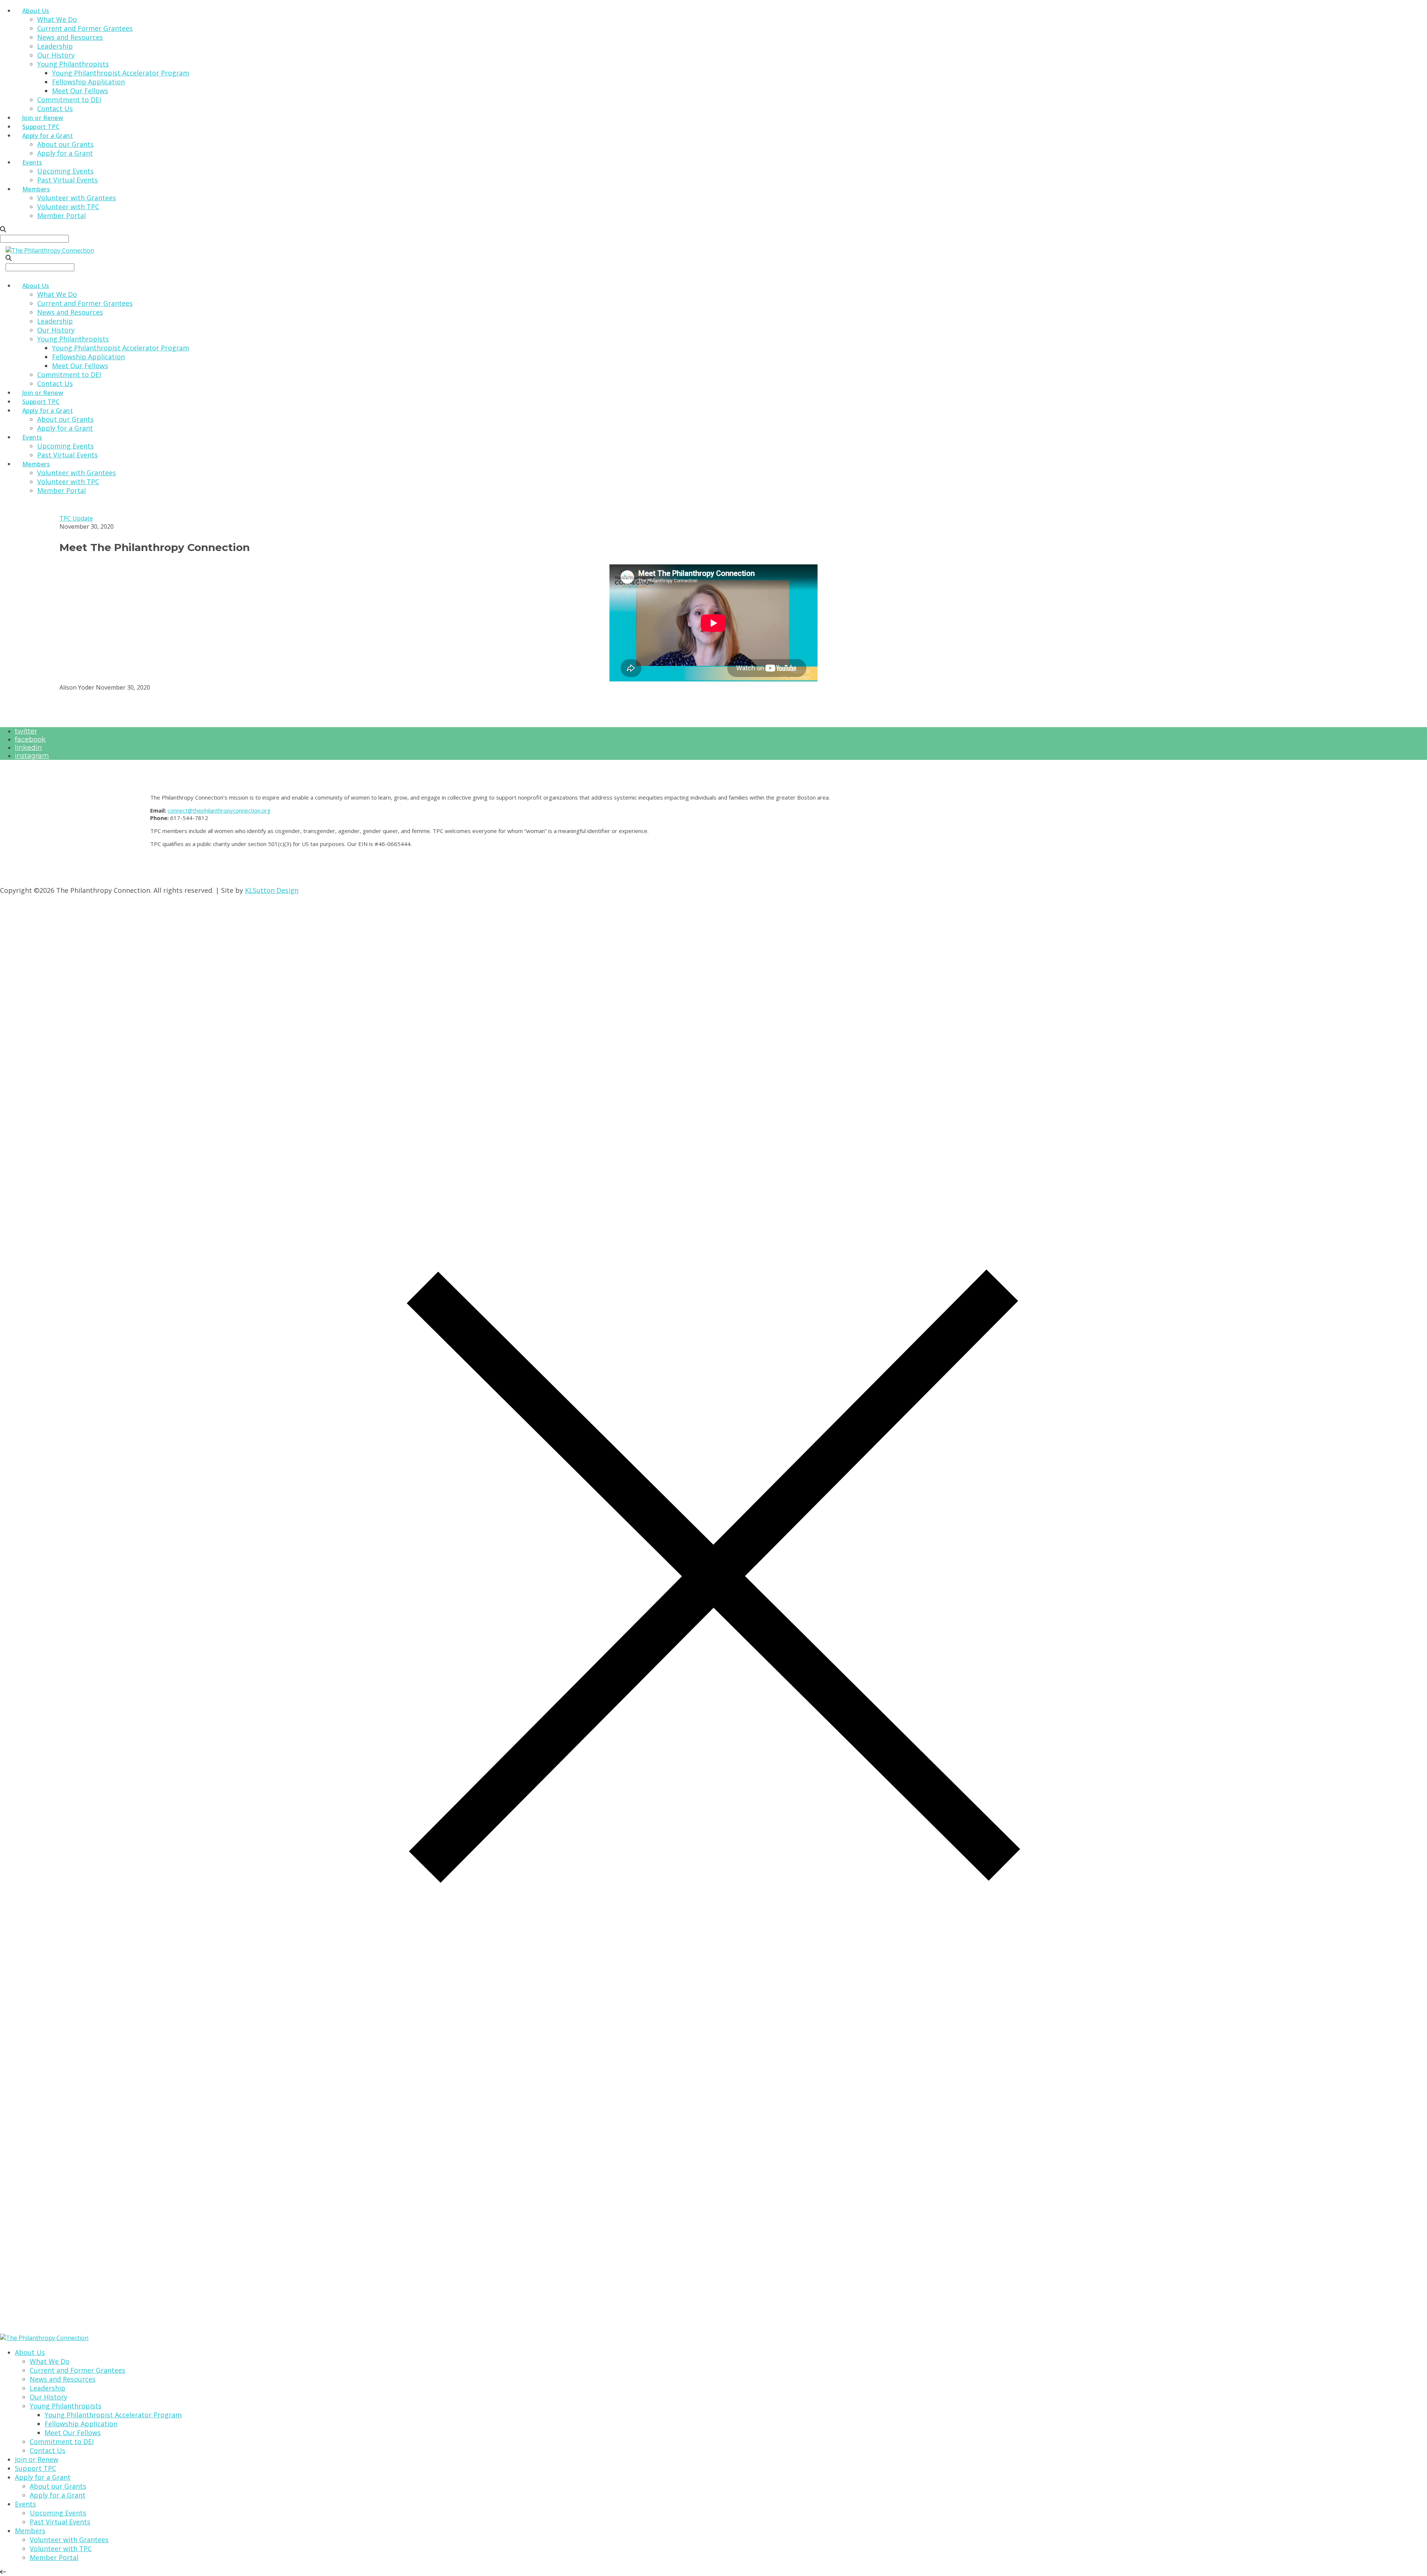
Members (36, 189)
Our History (56, 55)
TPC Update (76, 518)
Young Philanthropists (73, 64)
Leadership (55, 46)
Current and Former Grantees (85, 28)
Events (32, 162)
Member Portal (62, 216)
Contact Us (55, 108)
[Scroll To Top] (3, 2572)
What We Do (57, 19)
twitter (26, 731)
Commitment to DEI (69, 100)
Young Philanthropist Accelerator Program (121, 73)
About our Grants (65, 144)
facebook (30, 739)
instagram (32, 756)
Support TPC (41, 127)
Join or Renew (43, 118)
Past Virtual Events (67, 180)
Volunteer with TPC (68, 207)
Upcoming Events (65, 171)
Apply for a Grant (48, 136)
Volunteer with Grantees (77, 198)
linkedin (28, 748)
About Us (36, 11)
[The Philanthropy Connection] (50, 250)
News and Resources (70, 37)
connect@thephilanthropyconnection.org (219, 810)
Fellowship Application (88, 82)
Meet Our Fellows (80, 91)
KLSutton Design (272, 890)
